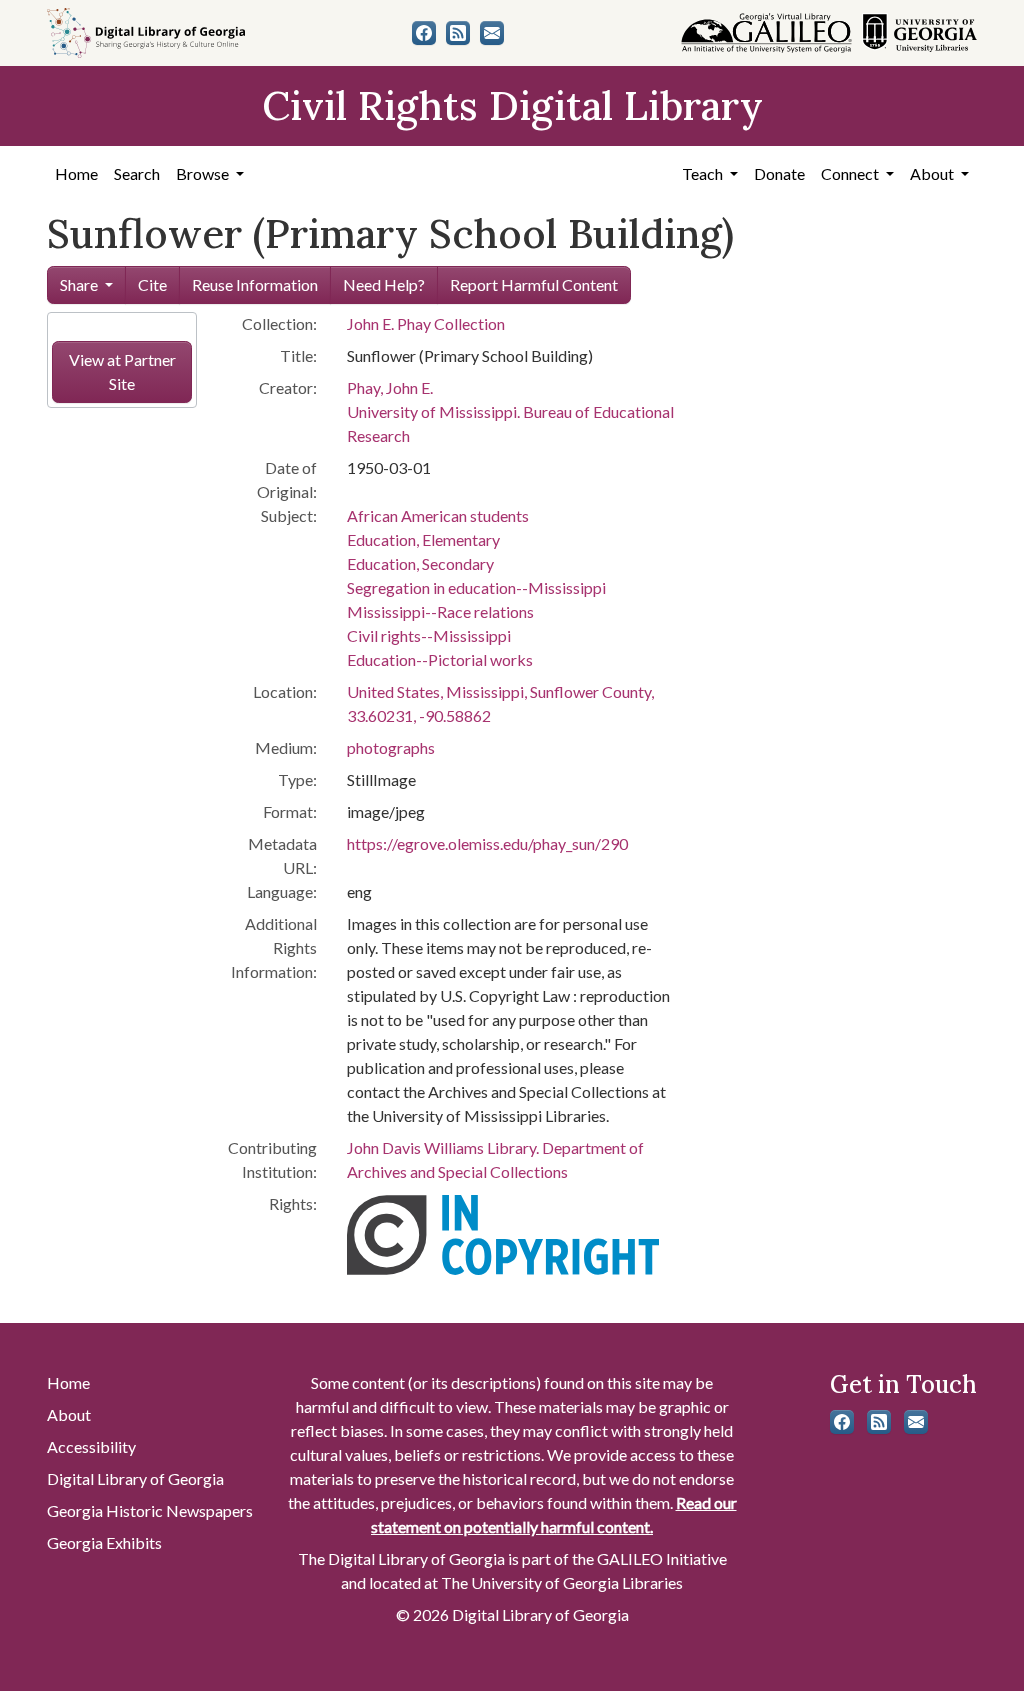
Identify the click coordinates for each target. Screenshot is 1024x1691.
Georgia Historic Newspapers (150, 1510)
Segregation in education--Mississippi (476, 587)
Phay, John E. (390, 387)
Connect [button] (851, 173)
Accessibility (91, 1446)
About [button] (933, 173)
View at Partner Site (122, 371)
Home (76, 173)
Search (137, 173)
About (69, 1414)
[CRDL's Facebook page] (424, 33)
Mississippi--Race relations (440, 611)
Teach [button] (704, 173)
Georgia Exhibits (104, 1542)
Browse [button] (204, 173)
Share (79, 284)
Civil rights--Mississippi (429, 635)
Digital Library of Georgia (135, 1478)
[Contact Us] (492, 33)
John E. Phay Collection (426, 323)
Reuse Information (255, 284)
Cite (152, 284)
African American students (438, 515)
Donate (779, 173)
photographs (391, 747)
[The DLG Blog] (458, 33)
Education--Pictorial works (440, 659)
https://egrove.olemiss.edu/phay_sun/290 (487, 843)
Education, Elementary (423, 539)
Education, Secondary (420, 563)
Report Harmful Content (534, 284)
